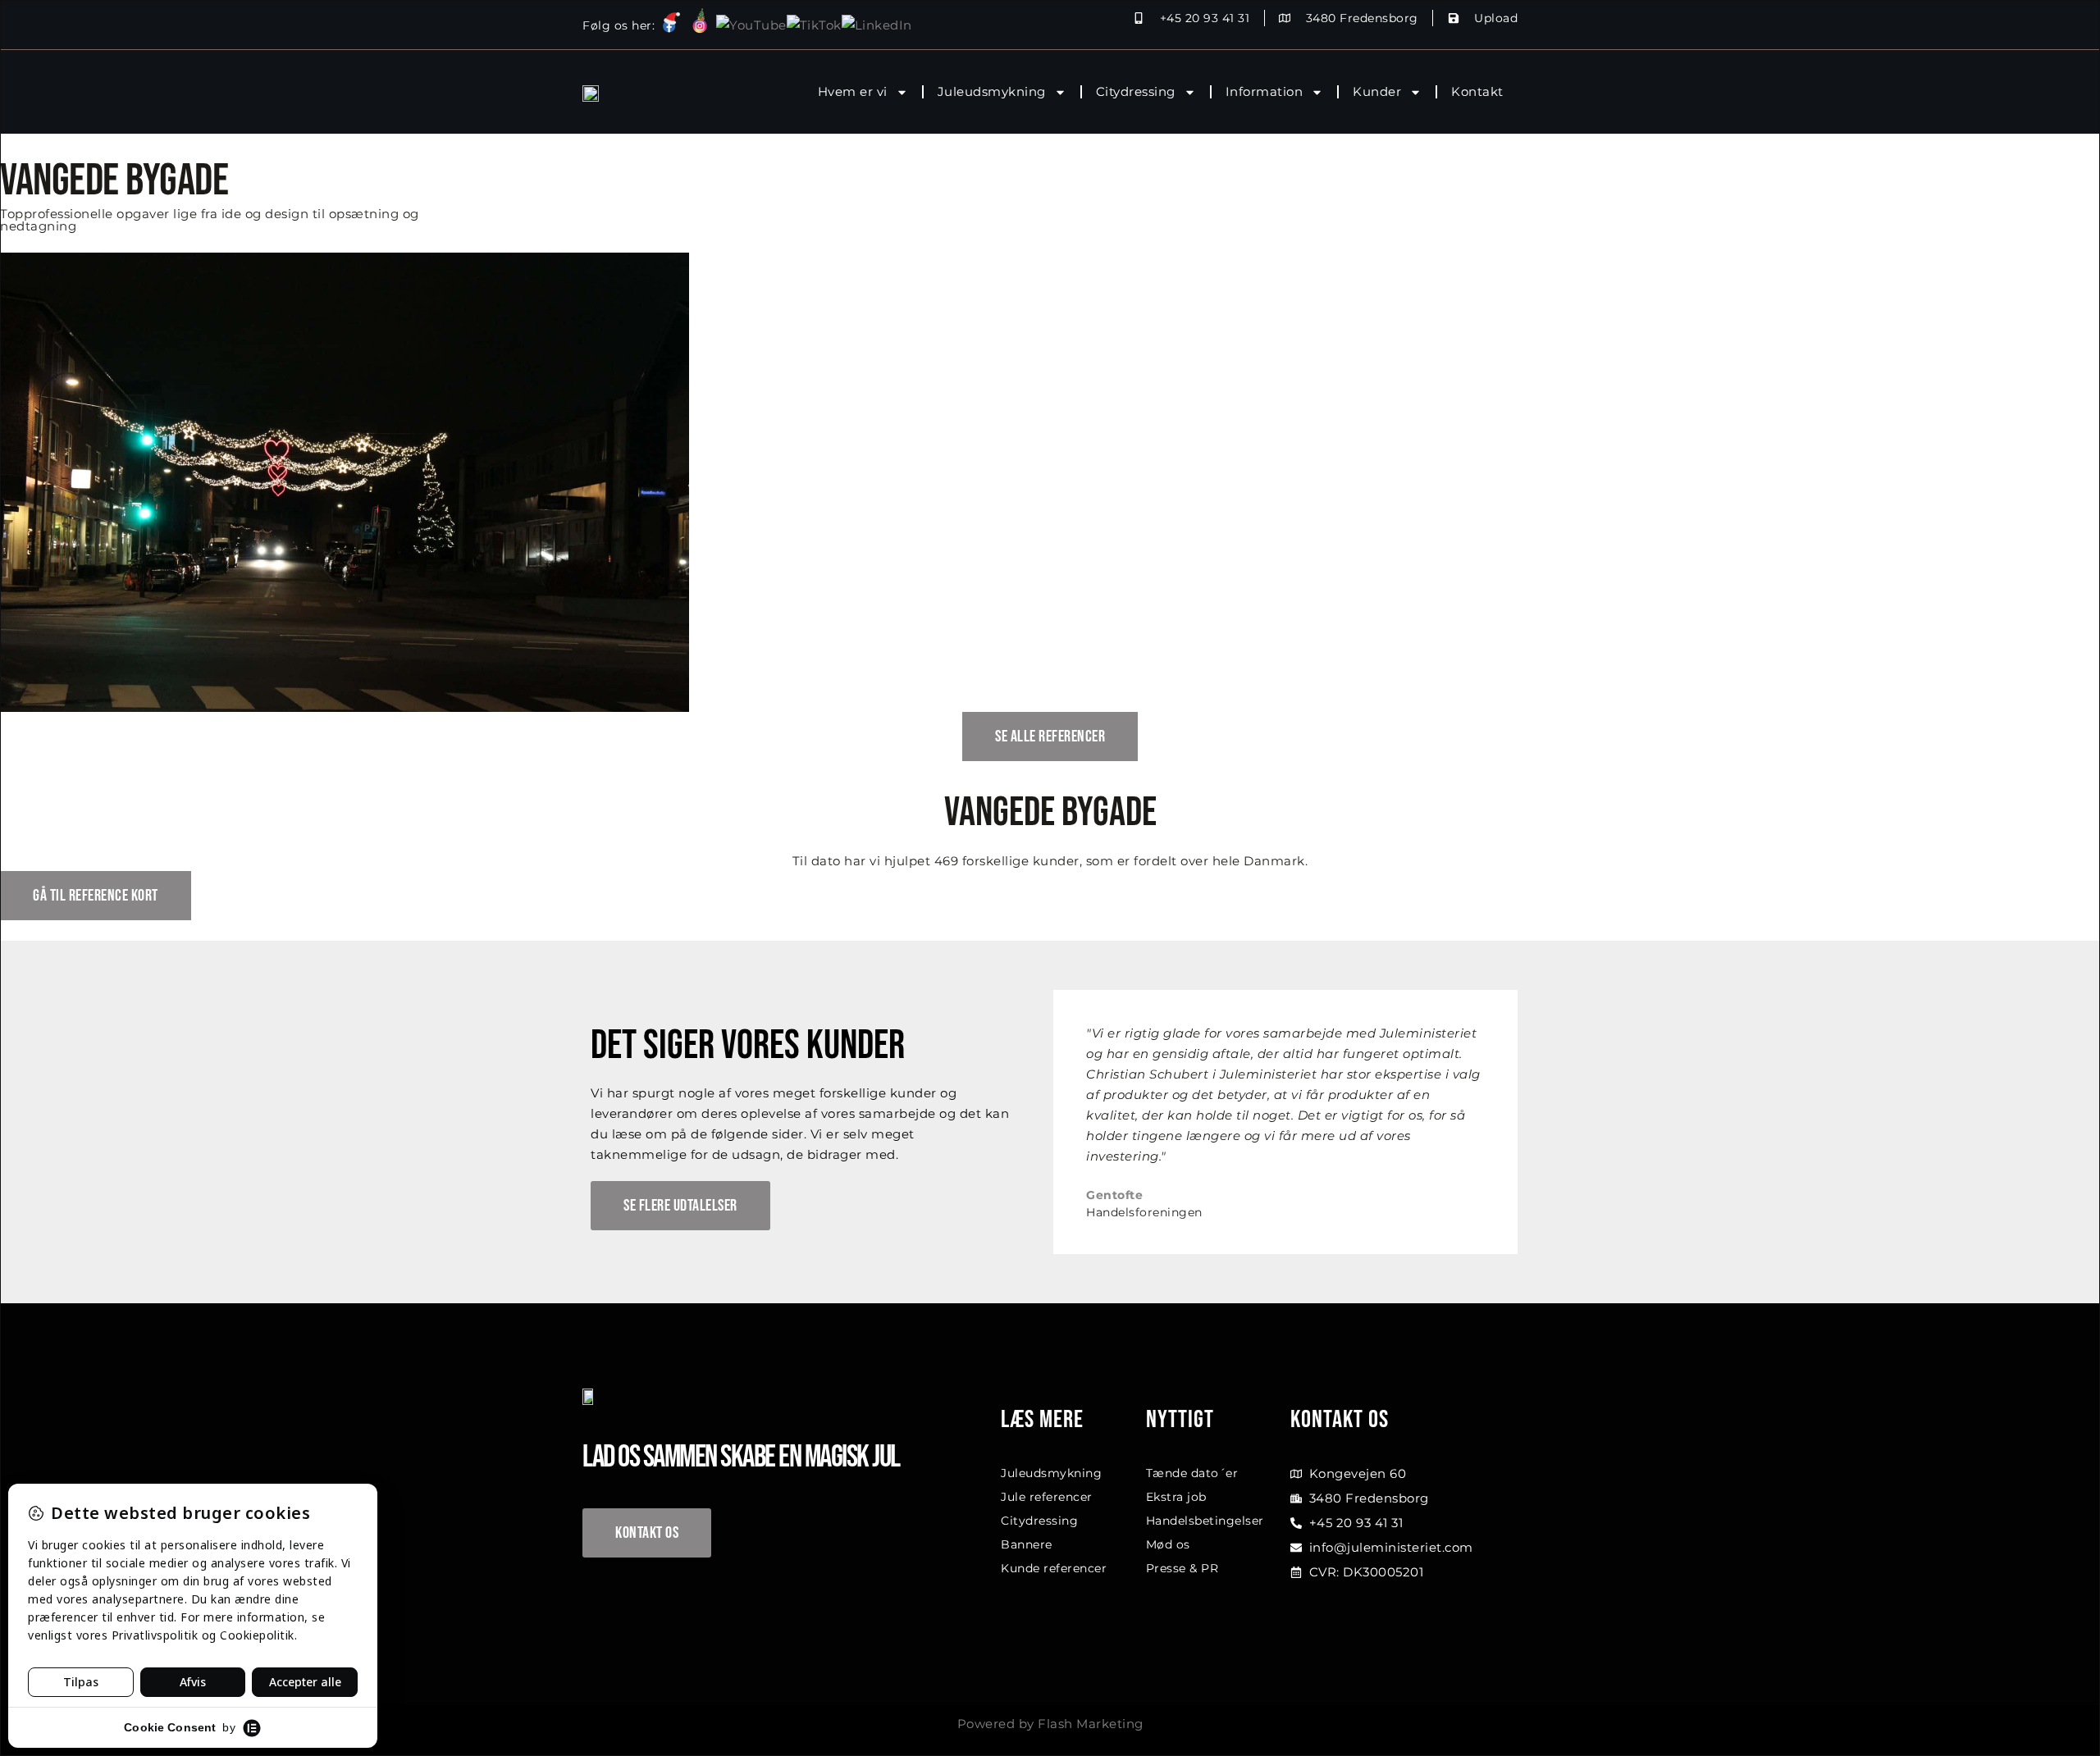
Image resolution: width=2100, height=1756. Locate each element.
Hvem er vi (853, 91)
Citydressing (1136, 91)
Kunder (1377, 91)
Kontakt (1477, 91)
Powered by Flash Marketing (1050, 1724)
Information (1265, 91)
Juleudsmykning (992, 91)
